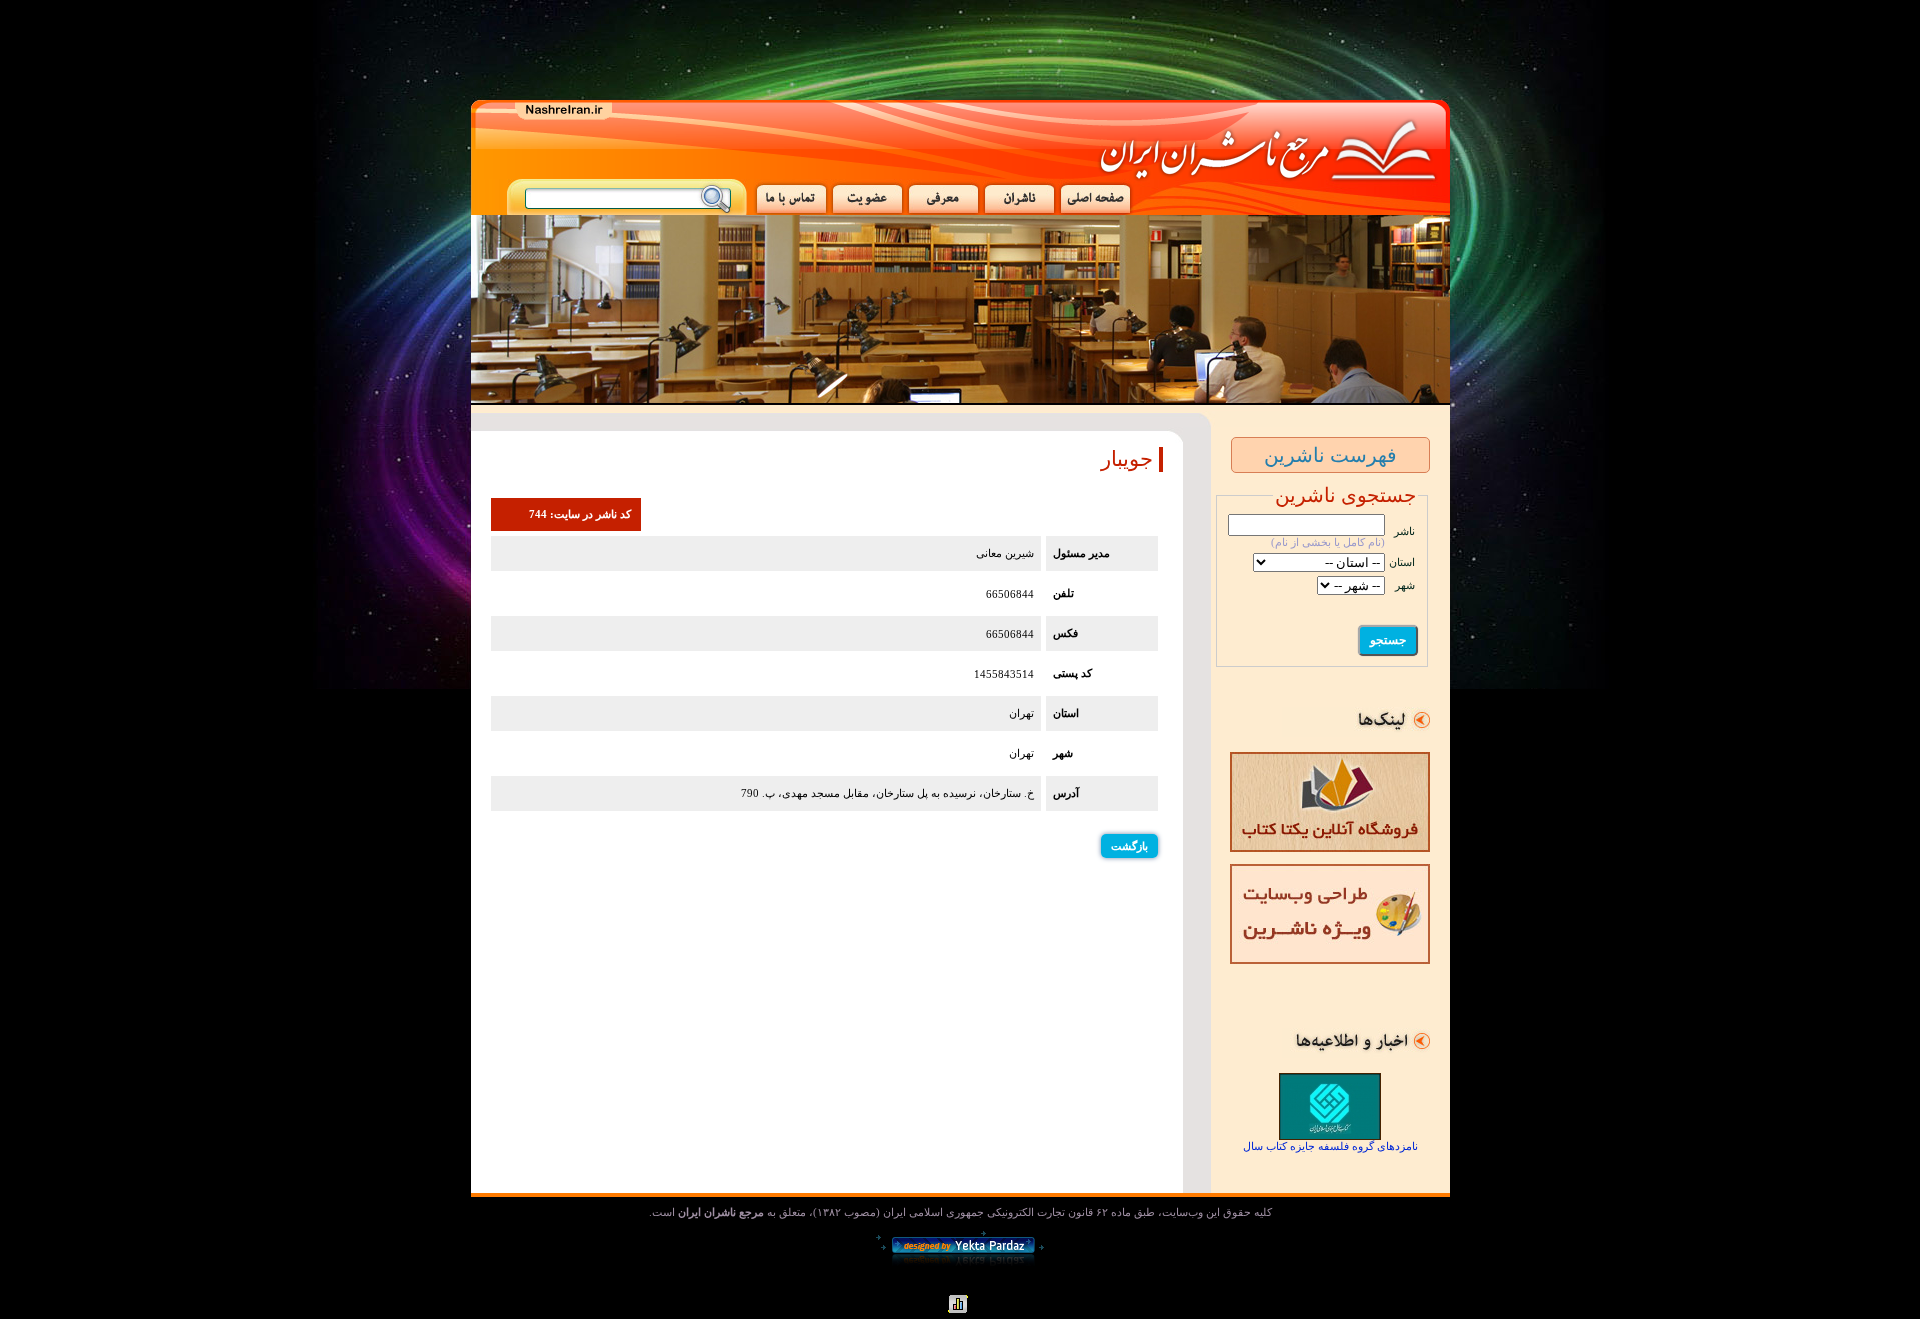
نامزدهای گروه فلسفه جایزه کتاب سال (1330, 1146)
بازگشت (1129, 846)
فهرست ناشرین (1330, 455)
